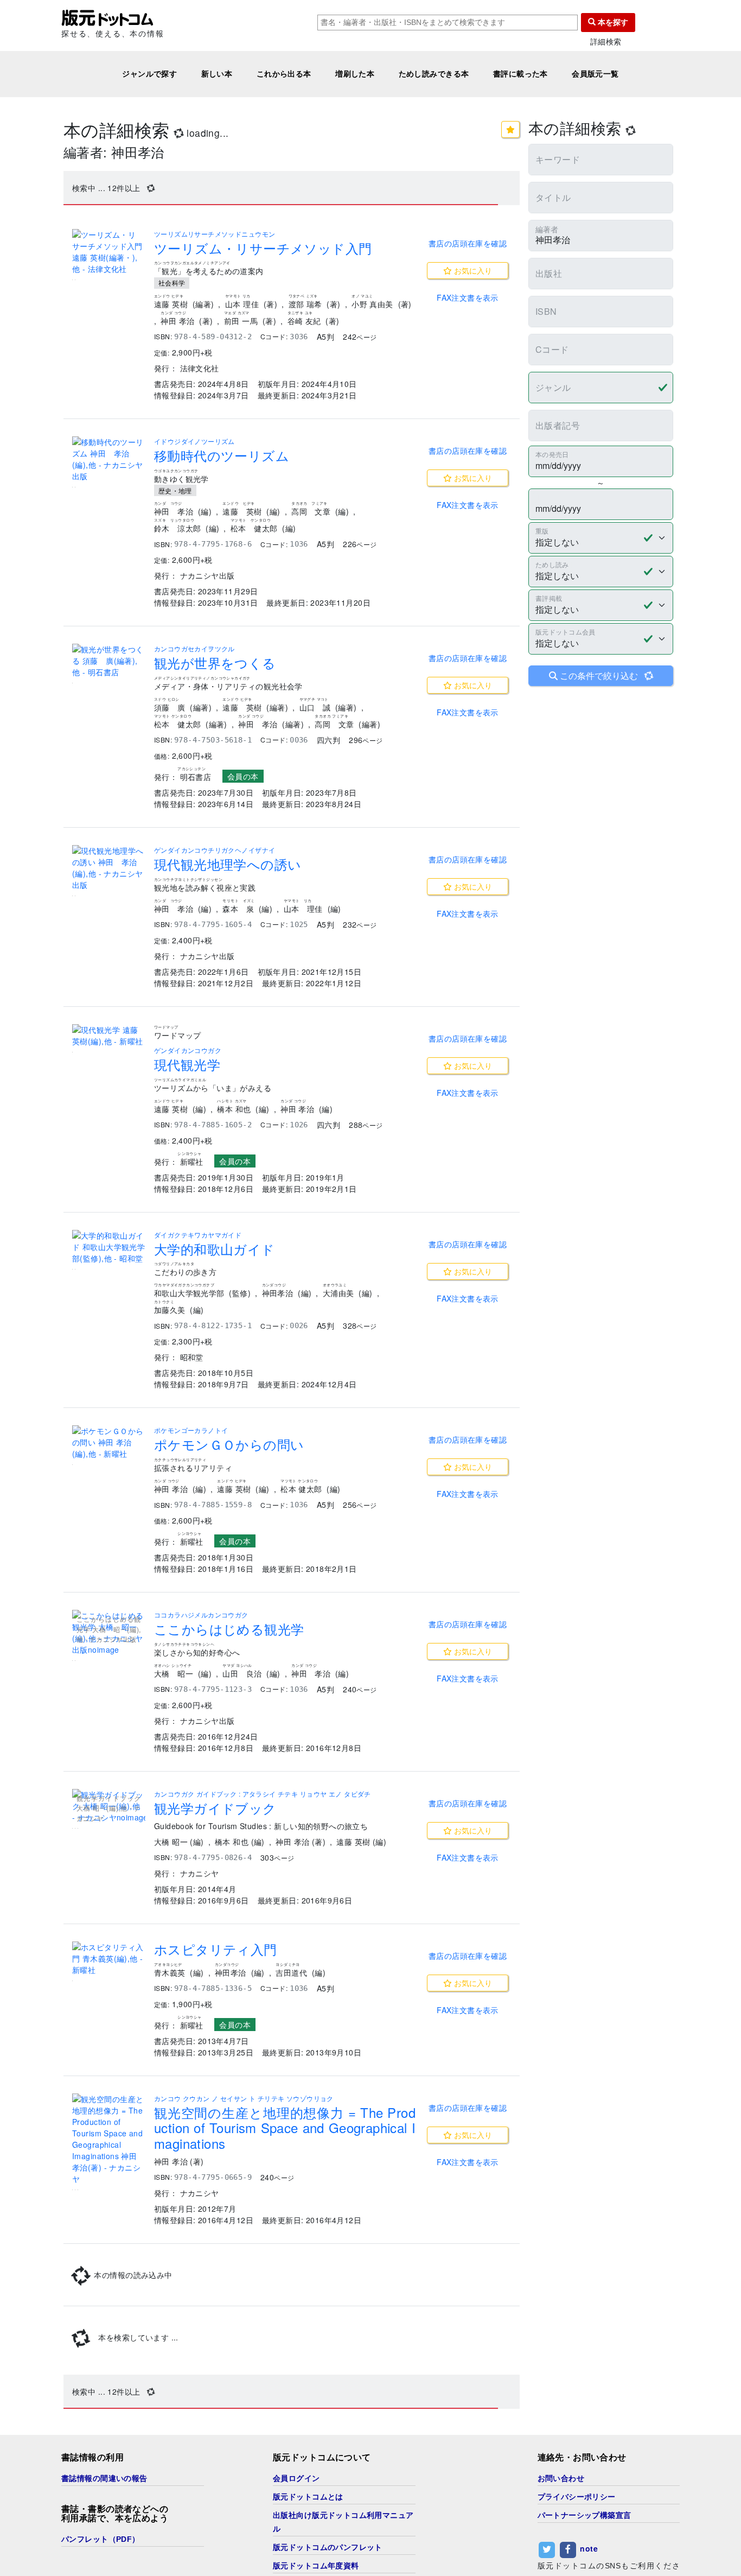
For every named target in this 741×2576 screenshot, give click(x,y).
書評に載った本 (520, 74)
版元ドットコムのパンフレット (328, 2547)
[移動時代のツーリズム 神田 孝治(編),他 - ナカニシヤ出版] (109, 459)
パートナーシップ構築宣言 (585, 2515)
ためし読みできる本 (434, 74)
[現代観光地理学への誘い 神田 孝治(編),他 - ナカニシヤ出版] (109, 868)
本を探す (612, 22)
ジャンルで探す (149, 74)
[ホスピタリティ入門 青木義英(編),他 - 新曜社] (109, 1959)
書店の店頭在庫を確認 (468, 243)
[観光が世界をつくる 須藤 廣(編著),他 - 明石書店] (109, 661)
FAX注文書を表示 (468, 297)
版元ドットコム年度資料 (316, 2566)
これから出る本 (284, 74)
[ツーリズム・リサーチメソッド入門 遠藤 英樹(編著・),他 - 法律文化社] (109, 252)
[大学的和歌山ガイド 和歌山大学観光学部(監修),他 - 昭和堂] (109, 1247)
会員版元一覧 (595, 74)
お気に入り (472, 270)
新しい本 (217, 74)
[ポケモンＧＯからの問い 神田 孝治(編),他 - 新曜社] (109, 1442)
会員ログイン (296, 2478)
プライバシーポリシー (577, 2497)
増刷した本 (355, 74)
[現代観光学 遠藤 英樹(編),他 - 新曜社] (109, 1036)
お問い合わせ (561, 2478)
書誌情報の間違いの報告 (104, 2478)
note (589, 2548)
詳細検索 (606, 42)
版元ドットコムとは (308, 2497)
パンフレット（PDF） (101, 2539)
